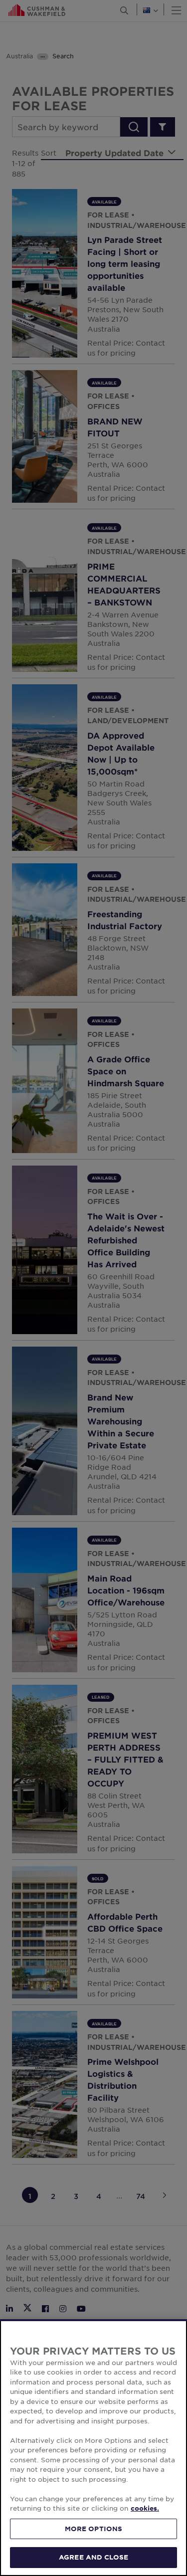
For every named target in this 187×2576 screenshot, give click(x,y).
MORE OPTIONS (94, 2529)
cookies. (145, 2508)
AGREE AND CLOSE (93, 2557)
